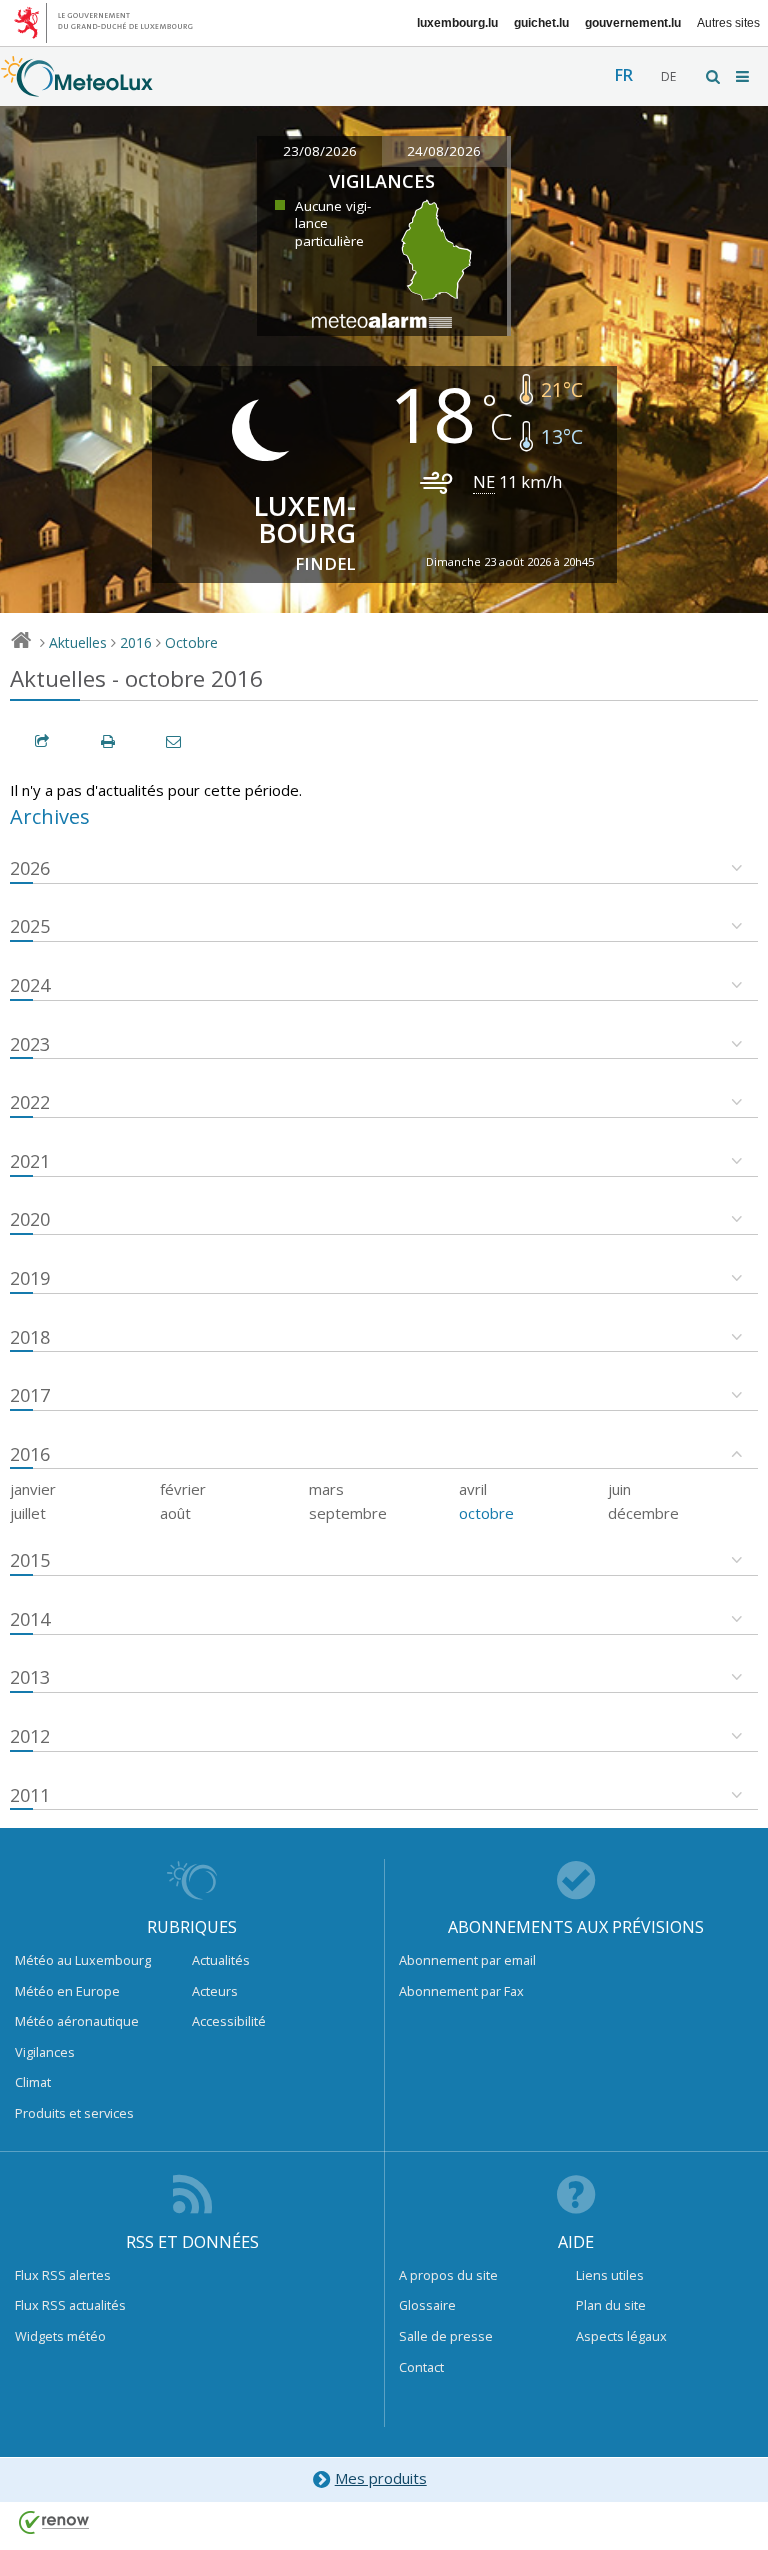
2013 (30, 1677)
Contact (421, 2367)
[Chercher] (714, 76)
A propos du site (448, 2275)
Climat (33, 2082)
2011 (30, 1795)
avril (473, 1489)
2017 (30, 1395)
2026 (30, 868)
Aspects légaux (621, 2336)
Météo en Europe (67, 1991)
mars (326, 1489)
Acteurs (215, 1991)
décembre (643, 1513)
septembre (348, 1513)
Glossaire (427, 2305)
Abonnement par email (467, 1960)
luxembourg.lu (457, 23)
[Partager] (43, 741)
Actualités (221, 1960)
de (668, 76)
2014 (30, 1619)
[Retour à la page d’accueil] (77, 87)
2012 (30, 1736)
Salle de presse (446, 2336)
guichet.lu (541, 23)
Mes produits (381, 2478)
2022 (30, 1102)
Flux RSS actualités (70, 2305)
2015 (30, 1560)
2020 (30, 1219)
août (175, 1513)
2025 (30, 926)
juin (619, 1489)
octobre (486, 1513)
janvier (33, 1489)
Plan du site (611, 2305)
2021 (30, 1161)
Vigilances (45, 2052)
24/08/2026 (444, 151)
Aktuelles (78, 642)
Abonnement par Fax (461, 1991)
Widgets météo (60, 2336)
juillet (28, 1513)
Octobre (191, 642)
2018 (30, 1337)
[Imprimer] (109, 741)
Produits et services (74, 2113)
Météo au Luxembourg (83, 1960)
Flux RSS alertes (63, 2275)
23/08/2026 (320, 151)
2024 (30, 985)
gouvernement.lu (633, 23)
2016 (136, 642)
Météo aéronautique (77, 2021)
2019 (30, 1278)
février (183, 1489)
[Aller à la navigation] (744, 76)
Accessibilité (229, 2021)
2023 (30, 1044)
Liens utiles (610, 2275)
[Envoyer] (175, 741)
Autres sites (728, 23)
